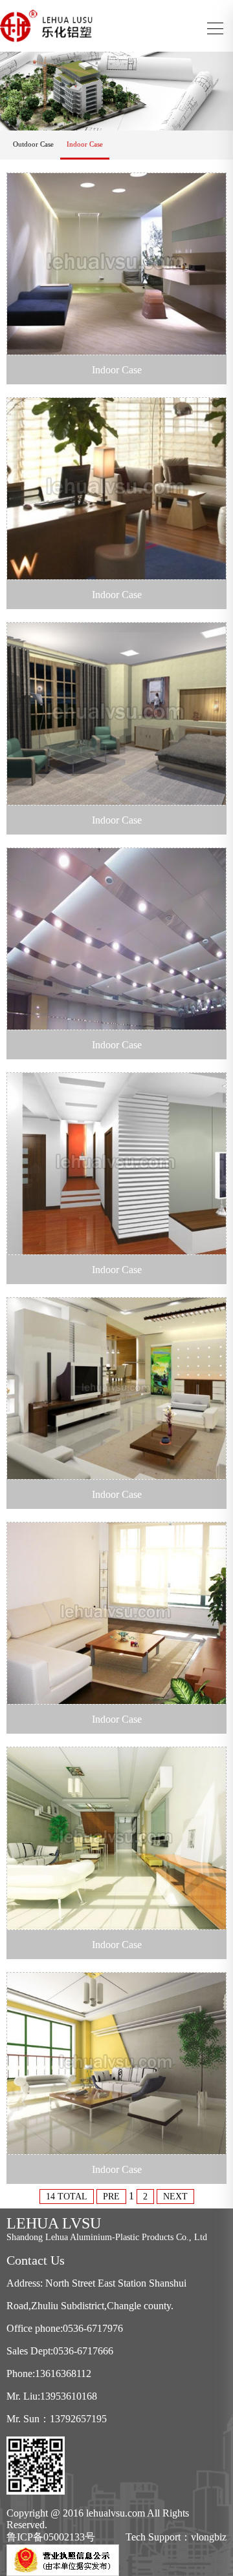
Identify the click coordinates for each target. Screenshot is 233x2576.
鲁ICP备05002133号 (51, 2537)
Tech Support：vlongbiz (176, 2537)
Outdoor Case (33, 144)
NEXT (175, 2197)
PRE (111, 2197)
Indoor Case (85, 144)
